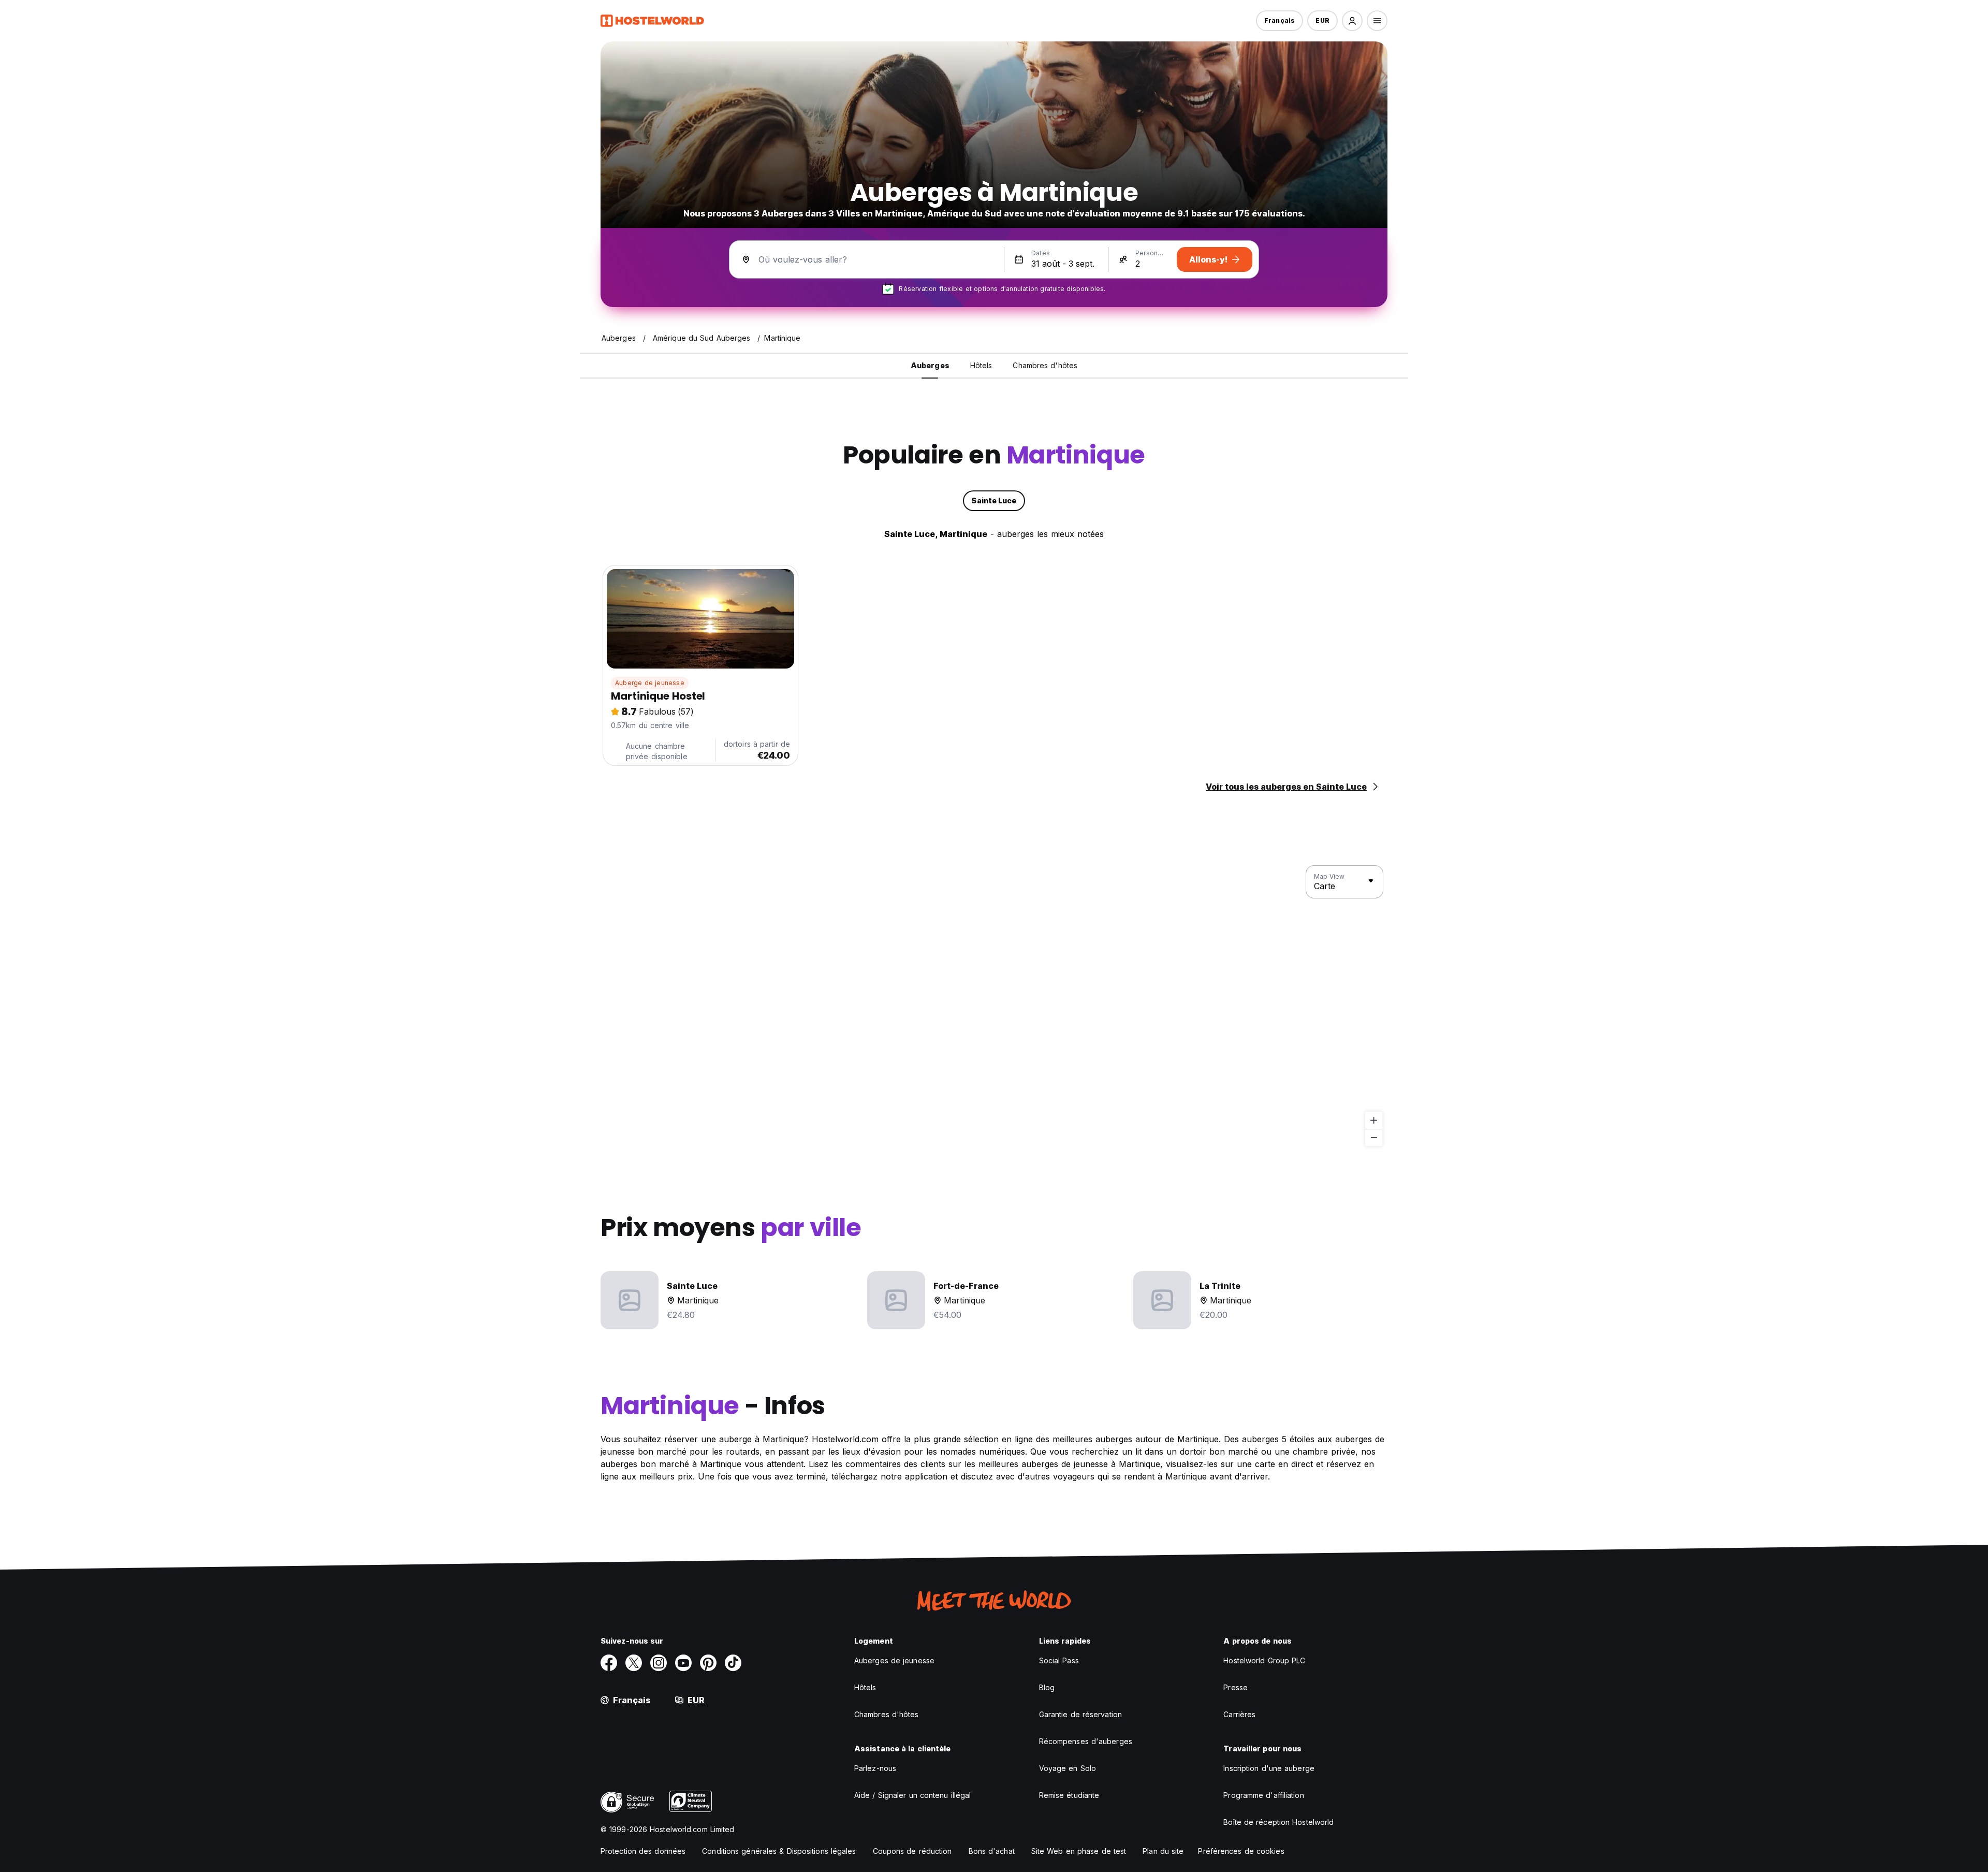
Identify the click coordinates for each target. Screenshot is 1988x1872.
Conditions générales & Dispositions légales (779, 1851)
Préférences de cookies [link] (1241, 1851)
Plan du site (1163, 1851)
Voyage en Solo (1068, 1768)
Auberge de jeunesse (650, 683)
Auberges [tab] (930, 365)
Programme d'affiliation (1263, 1795)
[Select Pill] (1352, 21)
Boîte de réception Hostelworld (1278, 1822)
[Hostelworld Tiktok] (733, 1663)
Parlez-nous (875, 1768)
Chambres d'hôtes (887, 1714)
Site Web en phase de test (1079, 1851)
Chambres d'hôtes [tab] (1045, 365)
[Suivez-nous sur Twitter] (634, 1663)
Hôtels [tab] (981, 365)
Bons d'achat (992, 1851)
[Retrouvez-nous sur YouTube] (683, 1663)
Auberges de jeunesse (894, 1660)
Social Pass (1059, 1660)
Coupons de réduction (912, 1851)
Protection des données (643, 1851)
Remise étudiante (1069, 1795)
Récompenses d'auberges (1086, 1741)
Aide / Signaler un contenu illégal (912, 1795)
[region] (994, 1006)
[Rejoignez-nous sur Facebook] (609, 1663)
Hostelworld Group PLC (1264, 1660)
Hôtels (865, 1687)
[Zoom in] (1374, 1120)
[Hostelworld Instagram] (659, 1663)
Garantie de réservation (1080, 1714)
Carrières (1239, 1714)
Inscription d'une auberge (1269, 1768)
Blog (1047, 1687)
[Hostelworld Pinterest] (708, 1663)
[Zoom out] (1374, 1137)
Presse (1236, 1687)
